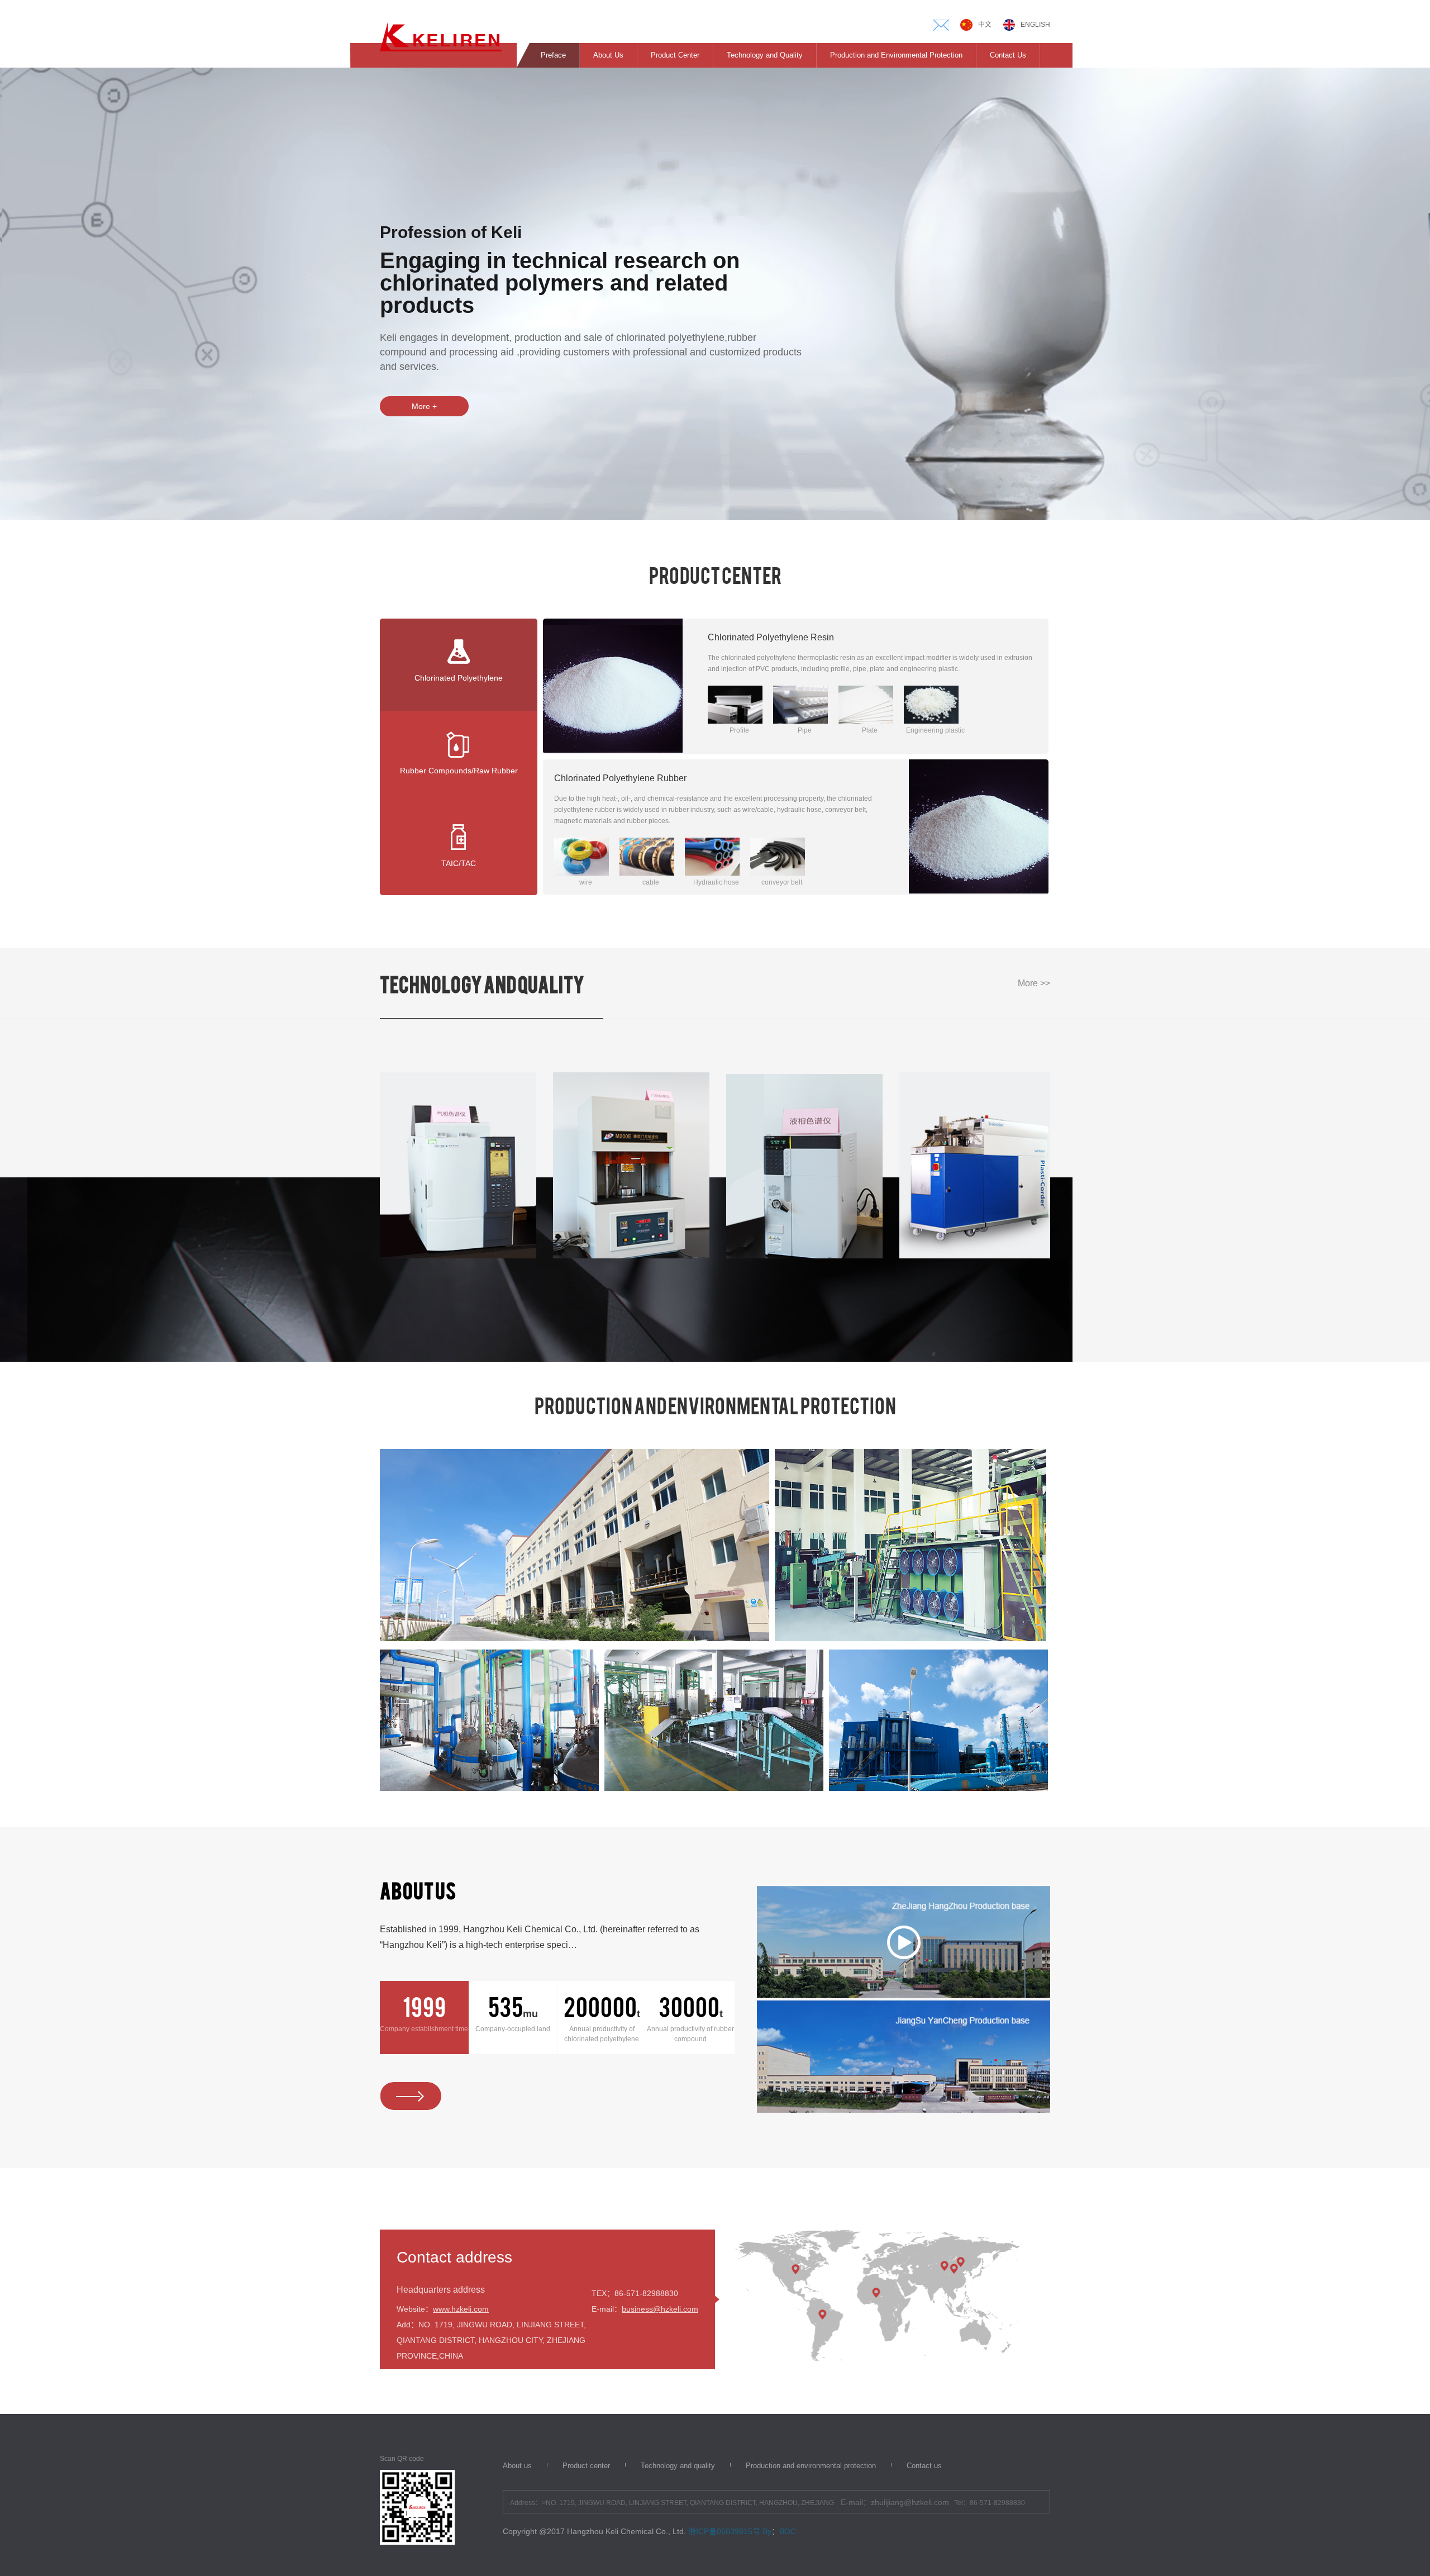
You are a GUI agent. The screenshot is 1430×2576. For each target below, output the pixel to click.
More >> (1034, 983)
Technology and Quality (765, 55)
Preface (553, 55)
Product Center (675, 55)
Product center (586, 2466)
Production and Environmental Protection (896, 55)
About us (517, 2466)
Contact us (924, 2466)
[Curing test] (978, 1165)
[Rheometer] (804, 1165)
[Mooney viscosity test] (458, 1165)
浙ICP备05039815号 (724, 2531)
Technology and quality (678, 2466)
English (1035, 25)
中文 (985, 25)
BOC (788, 2531)
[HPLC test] (631, 1165)
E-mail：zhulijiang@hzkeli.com (895, 2502)
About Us (608, 55)
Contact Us (1008, 55)
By (767, 2531)
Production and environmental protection (811, 2466)
